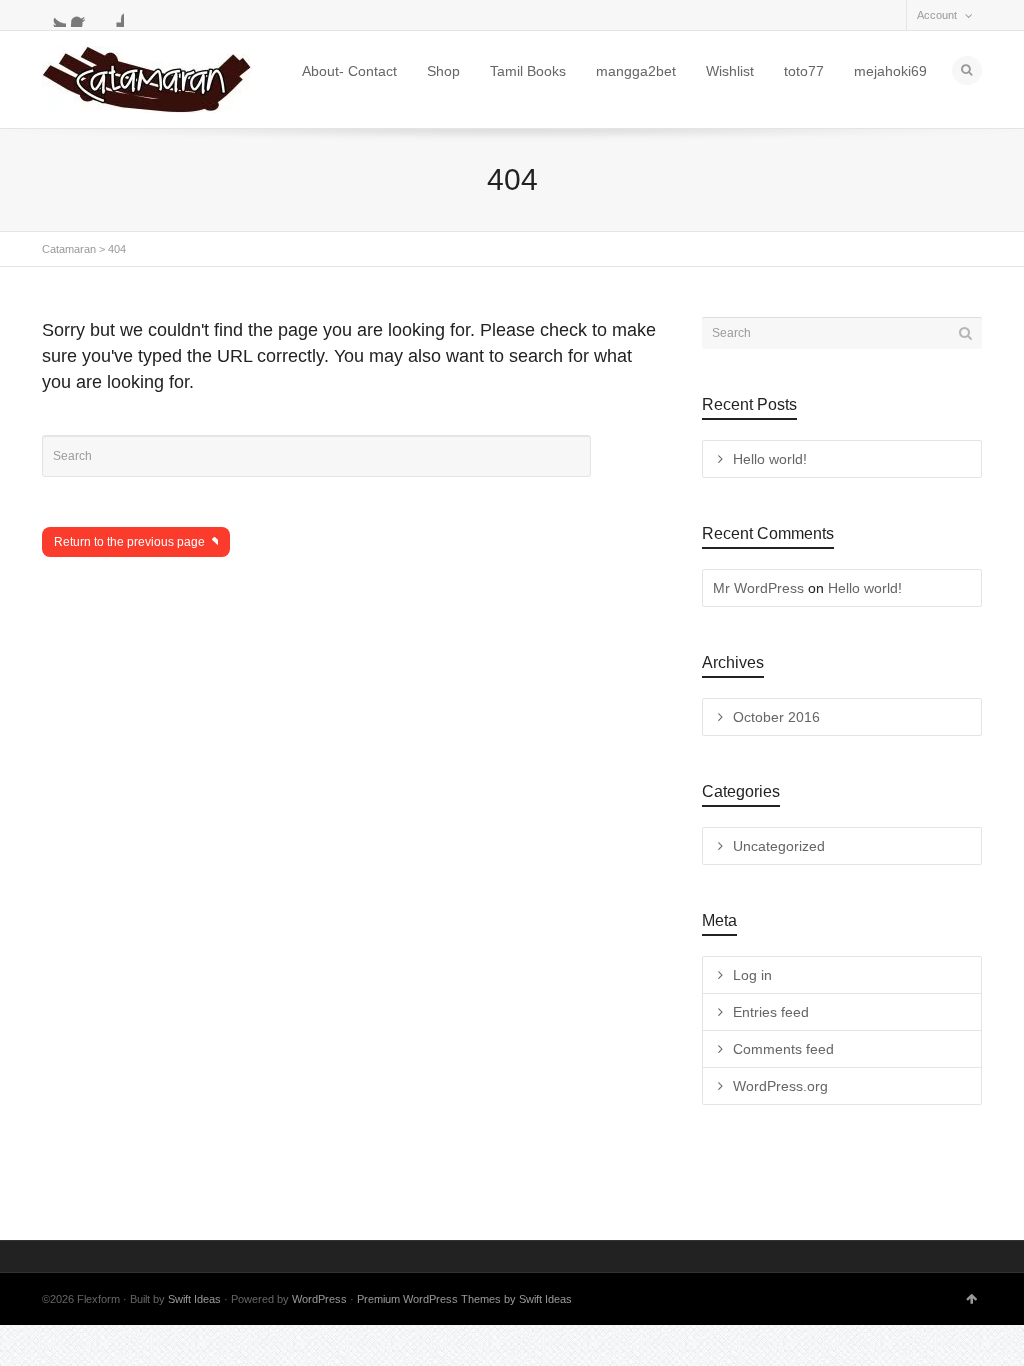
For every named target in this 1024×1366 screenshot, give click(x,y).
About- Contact (349, 71)
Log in (752, 975)
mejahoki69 (890, 71)
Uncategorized (779, 846)
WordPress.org (780, 1086)
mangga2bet (636, 71)
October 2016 (776, 717)
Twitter (54, 15)
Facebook (83, 15)
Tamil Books (528, 71)
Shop (443, 71)
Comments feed (783, 1049)
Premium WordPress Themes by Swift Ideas (464, 1299)
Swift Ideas (194, 1299)
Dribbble (112, 15)
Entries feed (771, 1012)
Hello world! (770, 459)
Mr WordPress (758, 588)
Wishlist (730, 71)
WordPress (319, 1299)
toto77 (804, 71)
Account (937, 15)
